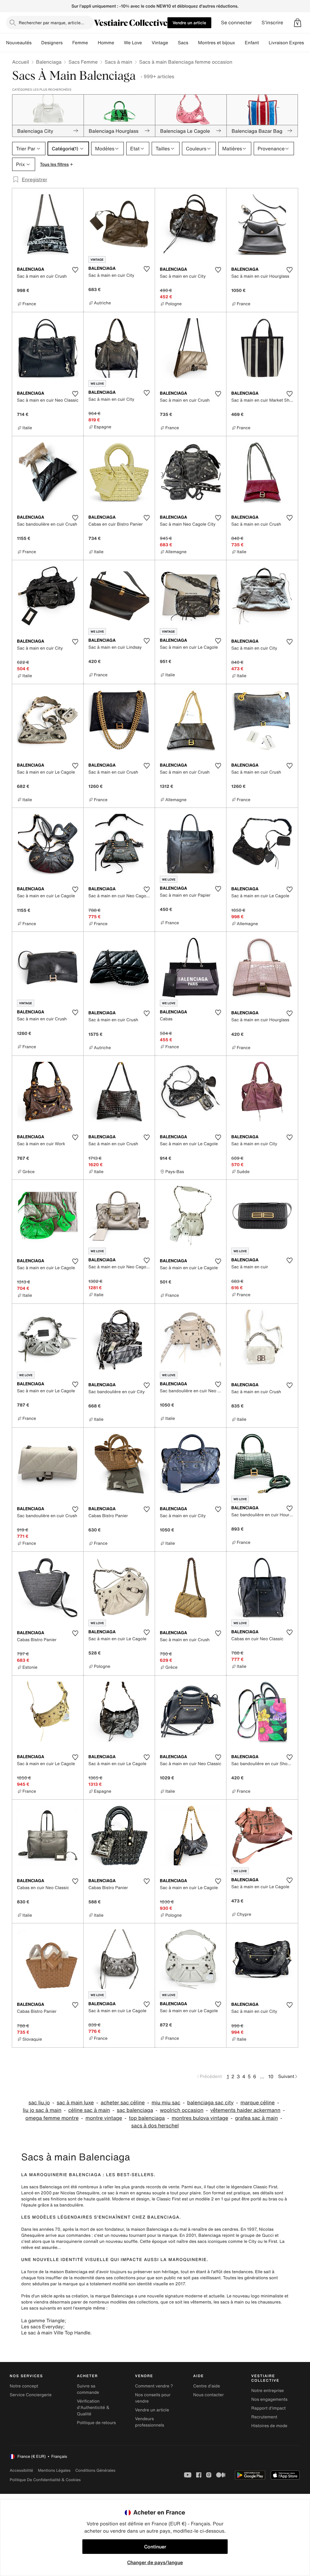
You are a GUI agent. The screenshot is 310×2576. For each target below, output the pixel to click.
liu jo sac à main (42, 2110)
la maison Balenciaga (147, 2229)
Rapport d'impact (269, 2408)
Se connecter (236, 23)
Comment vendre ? (154, 2386)
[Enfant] (264, 43)
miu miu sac (166, 2103)
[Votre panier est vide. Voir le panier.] (298, 23)
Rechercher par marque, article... (51, 23)
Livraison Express (287, 43)
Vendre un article (189, 23)
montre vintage (104, 2118)
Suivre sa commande (88, 2389)
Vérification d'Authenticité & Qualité (93, 2408)
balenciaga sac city (210, 2103)
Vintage (160, 43)
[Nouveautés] (36, 43)
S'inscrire (272, 23)
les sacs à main (229, 2302)
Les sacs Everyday (42, 2327)
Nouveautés (19, 43)
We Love (133, 43)
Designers (52, 43)
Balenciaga (49, 62)
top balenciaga (147, 2118)
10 (271, 2076)
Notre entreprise (267, 2391)
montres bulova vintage (200, 2118)
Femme (80, 43)
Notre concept (24, 2386)
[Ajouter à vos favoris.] (75, 270)
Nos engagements (269, 2399)
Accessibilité (21, 2470)
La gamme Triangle (43, 2320)
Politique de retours (96, 2423)
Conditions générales (95, 2470)
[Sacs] (193, 43)
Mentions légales (54, 2470)
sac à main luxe (75, 2103)
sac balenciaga (135, 2110)
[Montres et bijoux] (240, 43)
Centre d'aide (207, 2386)
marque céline (257, 2103)
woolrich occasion (182, 2110)
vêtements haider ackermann (246, 2110)
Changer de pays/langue (155, 2562)
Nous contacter (208, 2395)
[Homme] (119, 43)
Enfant (252, 43)
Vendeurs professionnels (150, 2422)
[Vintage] (173, 43)
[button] (298, 23)
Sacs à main (119, 62)
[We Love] (147, 43)
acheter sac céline (123, 2103)
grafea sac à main (256, 2118)
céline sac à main (89, 2110)
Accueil (21, 62)
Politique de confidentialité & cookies (45, 2480)
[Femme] (93, 43)
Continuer (155, 2547)
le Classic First (166, 2199)
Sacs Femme (83, 62)
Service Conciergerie (31, 2395)
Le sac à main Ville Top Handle (56, 2333)
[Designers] (68, 43)
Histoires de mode (269, 2426)
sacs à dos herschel (155, 2126)
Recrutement (264, 2417)
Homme (106, 43)
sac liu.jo (39, 2103)
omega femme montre (52, 2118)
